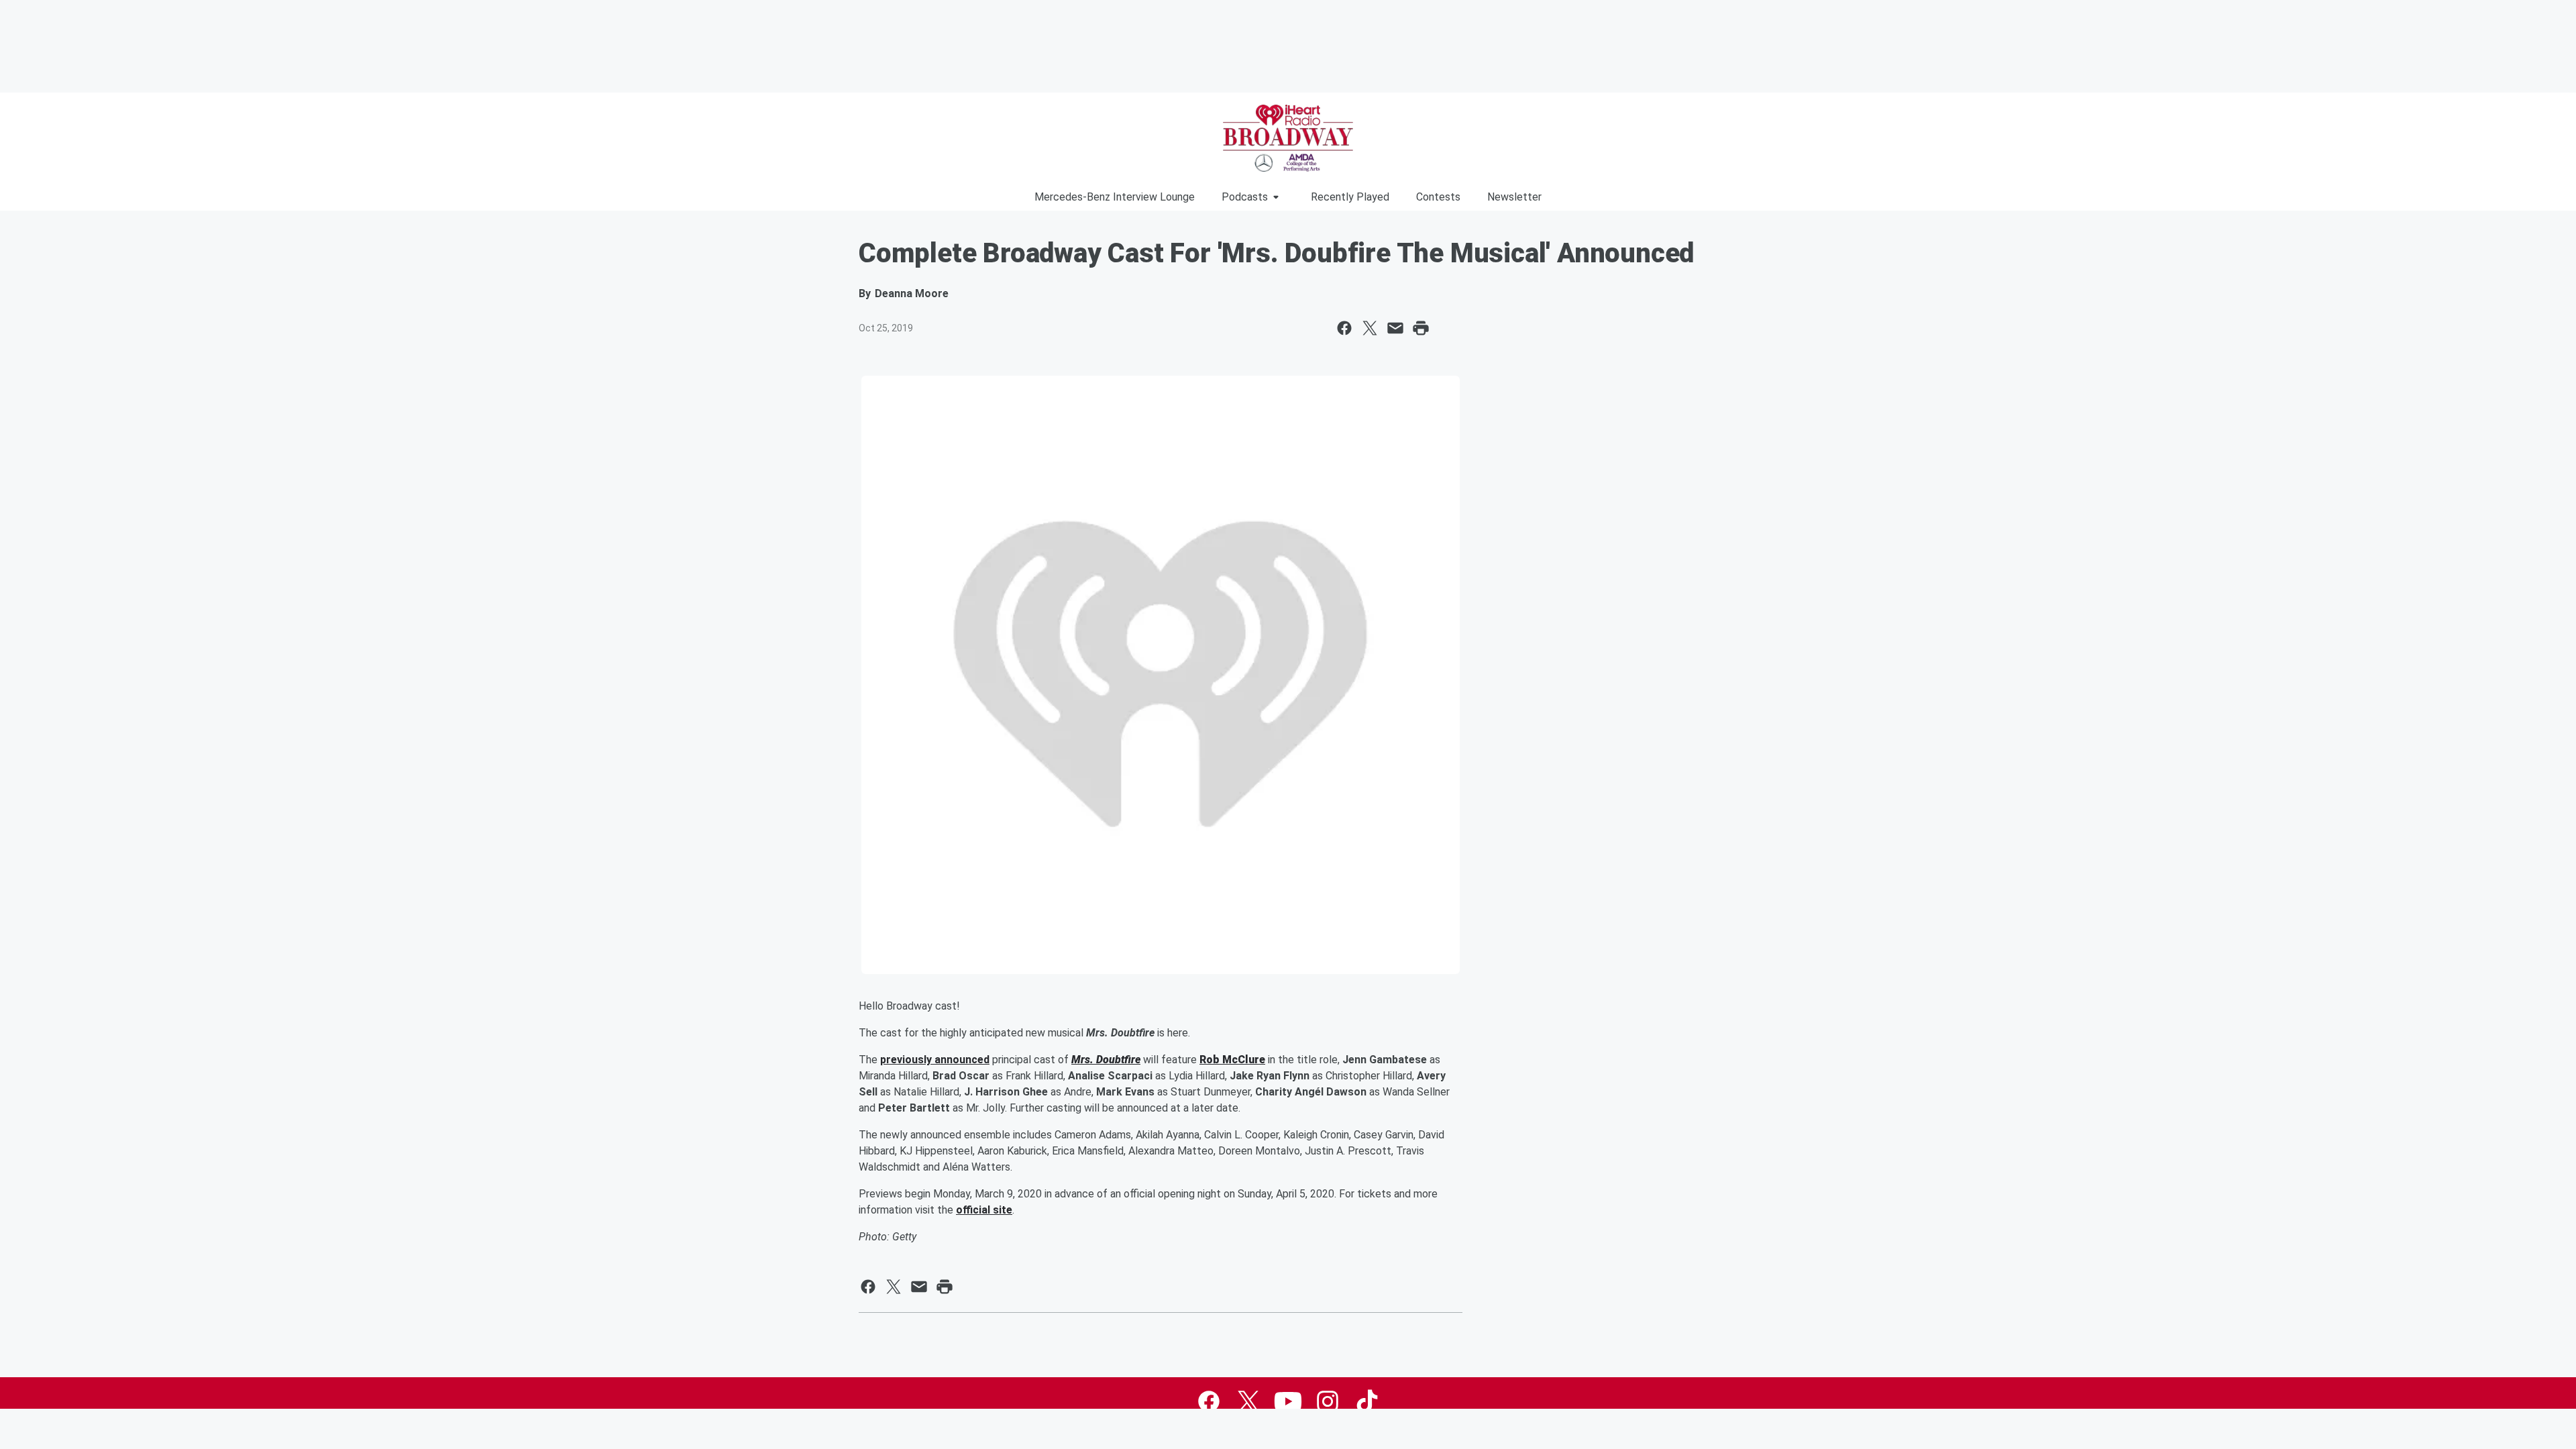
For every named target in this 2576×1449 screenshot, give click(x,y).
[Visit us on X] (1248, 1401)
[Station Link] (1288, 138)
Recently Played (1350, 197)
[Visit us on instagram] (1328, 1401)
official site (984, 1210)
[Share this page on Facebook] (1344, 328)
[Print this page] (1421, 328)
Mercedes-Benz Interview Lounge (1115, 197)
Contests (1438, 197)
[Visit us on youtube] (1288, 1401)
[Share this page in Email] (1395, 328)
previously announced (935, 1060)
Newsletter (1514, 197)
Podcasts (1245, 197)
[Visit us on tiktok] (1367, 1401)
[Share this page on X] (1370, 328)
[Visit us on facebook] (1209, 1401)
